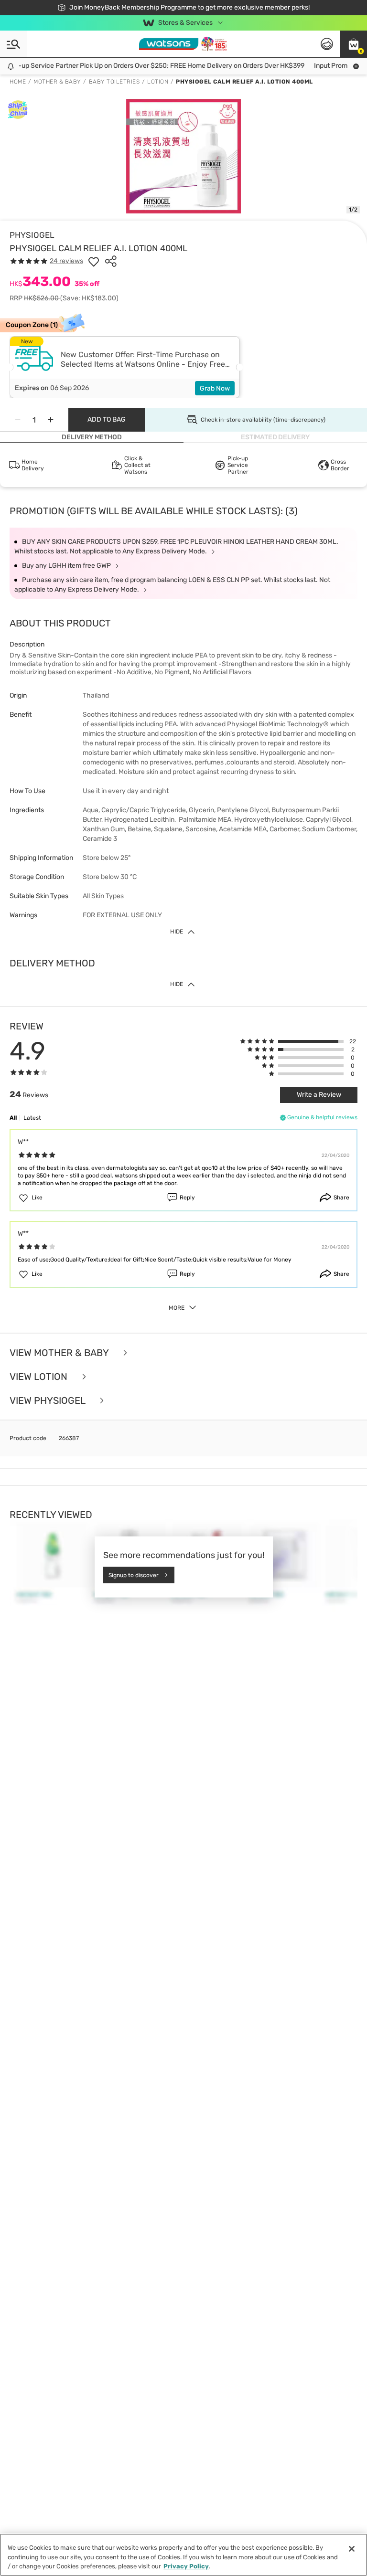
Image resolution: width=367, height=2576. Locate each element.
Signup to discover (134, 1575)
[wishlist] (94, 261)
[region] (183, 2555)
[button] (354, 44)
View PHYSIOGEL (49, 1400)
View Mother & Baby (60, 1353)
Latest (32, 1118)
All (13, 1118)
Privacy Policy (186, 2566)
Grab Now (215, 388)
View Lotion (40, 1377)
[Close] (352, 2549)
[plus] (51, 420)
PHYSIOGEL (32, 235)
